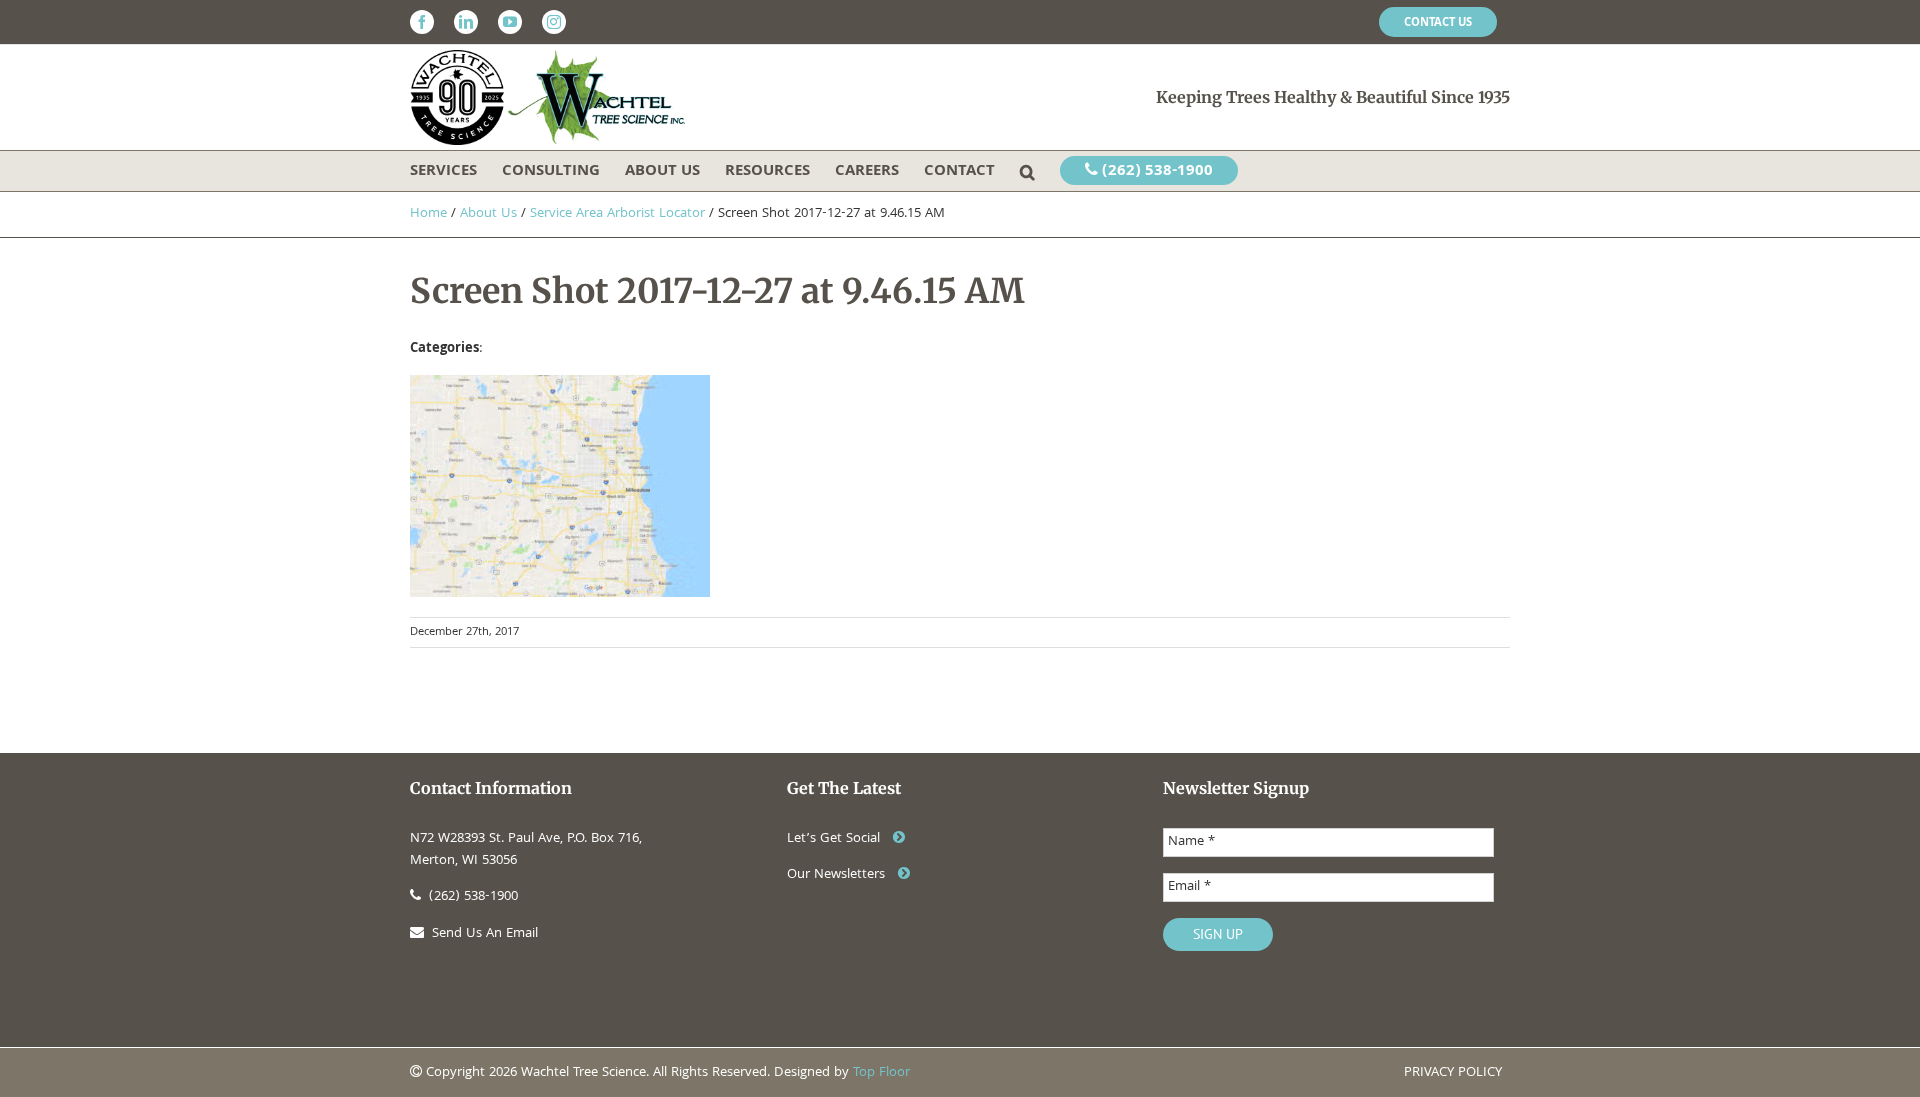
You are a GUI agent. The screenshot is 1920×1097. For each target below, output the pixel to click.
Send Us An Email (485, 934)
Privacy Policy (1453, 1073)
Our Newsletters (838, 875)
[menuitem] (1438, 22)
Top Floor (881, 1073)
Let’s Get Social (835, 839)
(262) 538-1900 (1155, 172)
